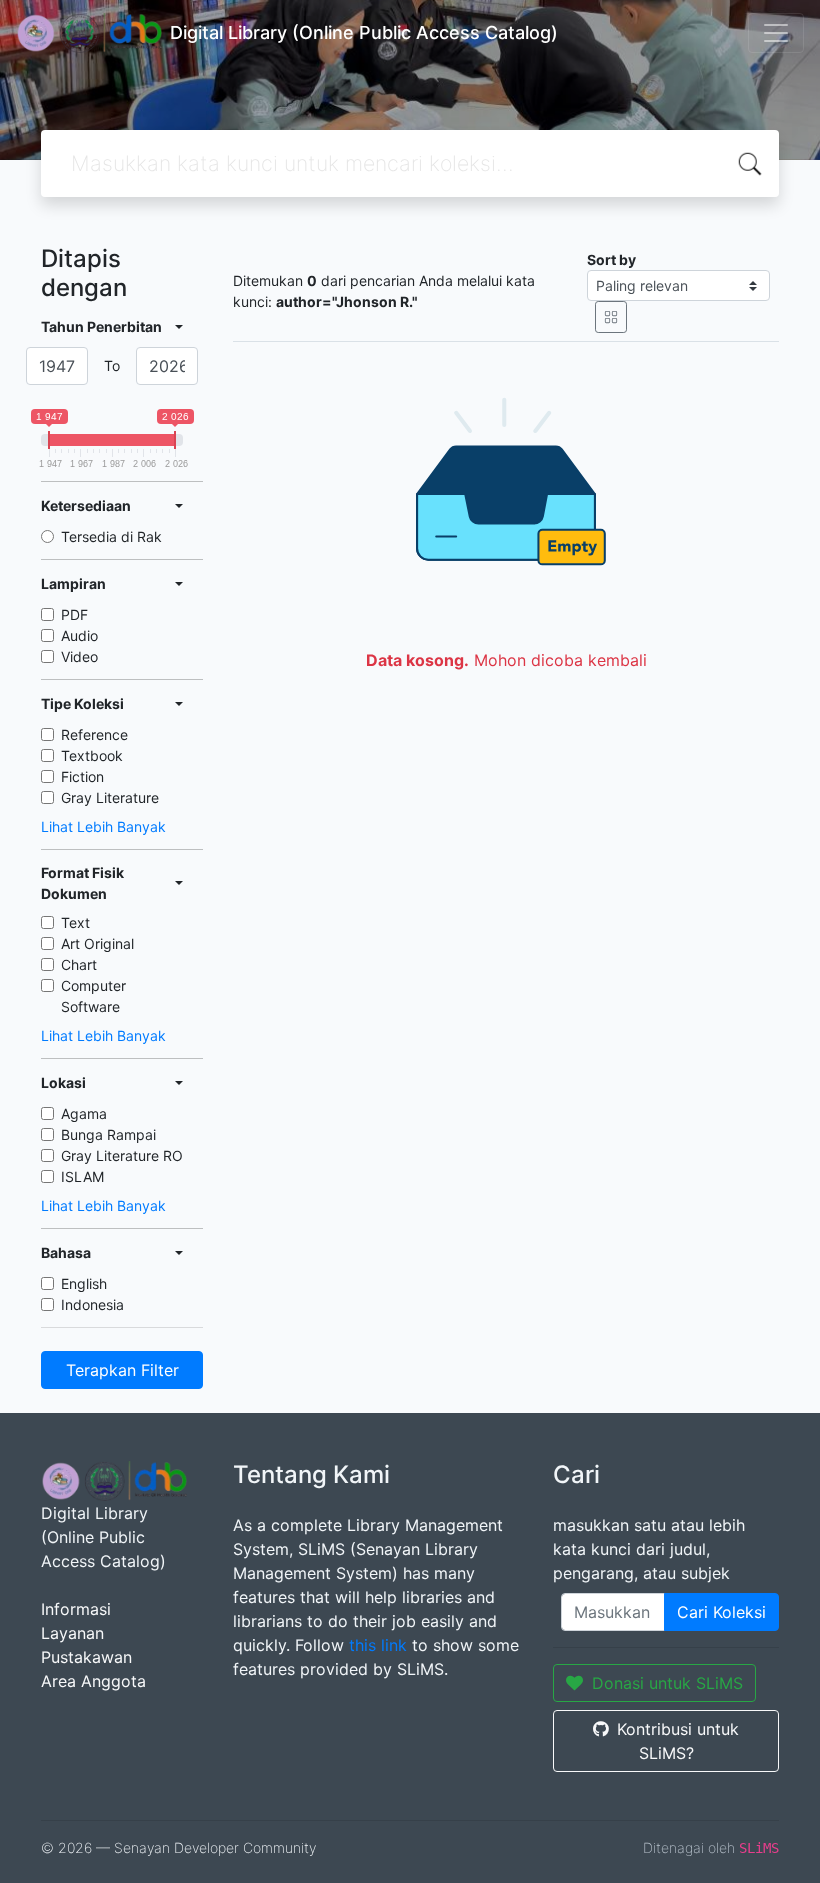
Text (75, 922)
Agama (84, 1113)
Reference (94, 734)
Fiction (82, 776)
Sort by (611, 259)
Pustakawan (86, 1657)
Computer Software (93, 996)
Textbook (92, 755)
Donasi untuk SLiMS (667, 1683)
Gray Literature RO (122, 1155)
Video (79, 656)
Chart (79, 964)
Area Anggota (93, 1681)
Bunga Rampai (108, 1134)
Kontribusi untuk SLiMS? (678, 1741)
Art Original (97, 943)
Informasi (76, 1609)
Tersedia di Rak (111, 536)
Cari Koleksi (721, 1612)
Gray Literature (110, 797)
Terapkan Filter (122, 1370)
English (84, 1283)
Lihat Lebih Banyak (103, 826)
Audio (79, 635)
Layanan (72, 1633)
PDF (74, 614)
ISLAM (82, 1176)
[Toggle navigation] (776, 33)
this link (378, 1645)
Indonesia (92, 1304)
